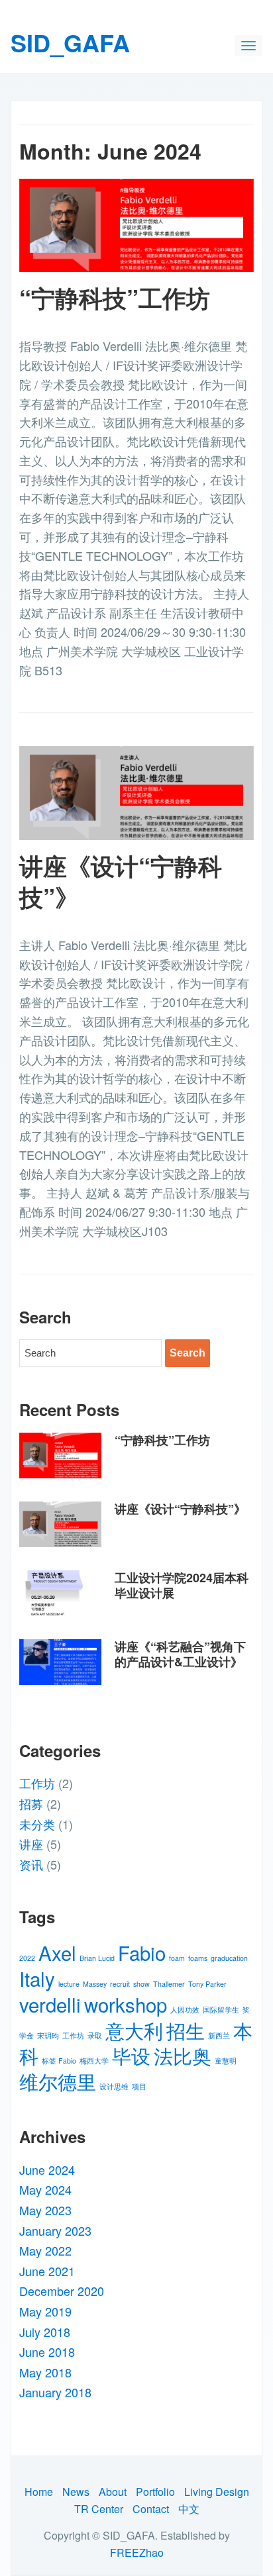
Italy (37, 1978)
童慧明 (226, 2061)
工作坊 (37, 1783)
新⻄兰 (219, 2035)
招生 (186, 2030)
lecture (69, 1984)
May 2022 (45, 2250)
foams (198, 1958)
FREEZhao (137, 2552)
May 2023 (45, 2210)
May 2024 (45, 2189)
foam (177, 1958)
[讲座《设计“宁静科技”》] (136, 791)
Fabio (142, 1952)
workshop (126, 2004)
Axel (57, 1952)
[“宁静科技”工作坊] (136, 223)
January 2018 (55, 2392)
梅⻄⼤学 (94, 2061)
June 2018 (47, 2352)
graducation (229, 1958)
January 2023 (55, 2230)
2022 (27, 1958)
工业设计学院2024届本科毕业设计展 (182, 1585)
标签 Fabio (59, 2061)
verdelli (50, 2004)
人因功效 (185, 2010)
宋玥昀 (48, 2035)
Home (39, 2492)
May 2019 (45, 2311)
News (76, 2492)
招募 (31, 1803)
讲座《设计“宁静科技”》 (121, 881)
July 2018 (45, 2332)
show (141, 1984)
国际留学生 (221, 2010)
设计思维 (114, 2086)
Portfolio (155, 2492)
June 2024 (47, 2170)
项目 (139, 2086)
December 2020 (62, 2291)
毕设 (131, 2055)
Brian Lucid (97, 1958)
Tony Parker (207, 1984)
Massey (95, 1984)
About (113, 2492)
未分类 (37, 1824)
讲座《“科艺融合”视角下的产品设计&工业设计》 (180, 1654)
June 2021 (47, 2271)
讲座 (31, 1844)
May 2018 (45, 2372)
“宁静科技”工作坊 (115, 297)
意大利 (134, 2030)
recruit (120, 1984)
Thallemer (169, 1984)
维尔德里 (58, 2081)
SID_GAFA (70, 42)
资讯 (31, 1864)
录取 (95, 2035)
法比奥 (183, 2055)
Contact (151, 2509)
